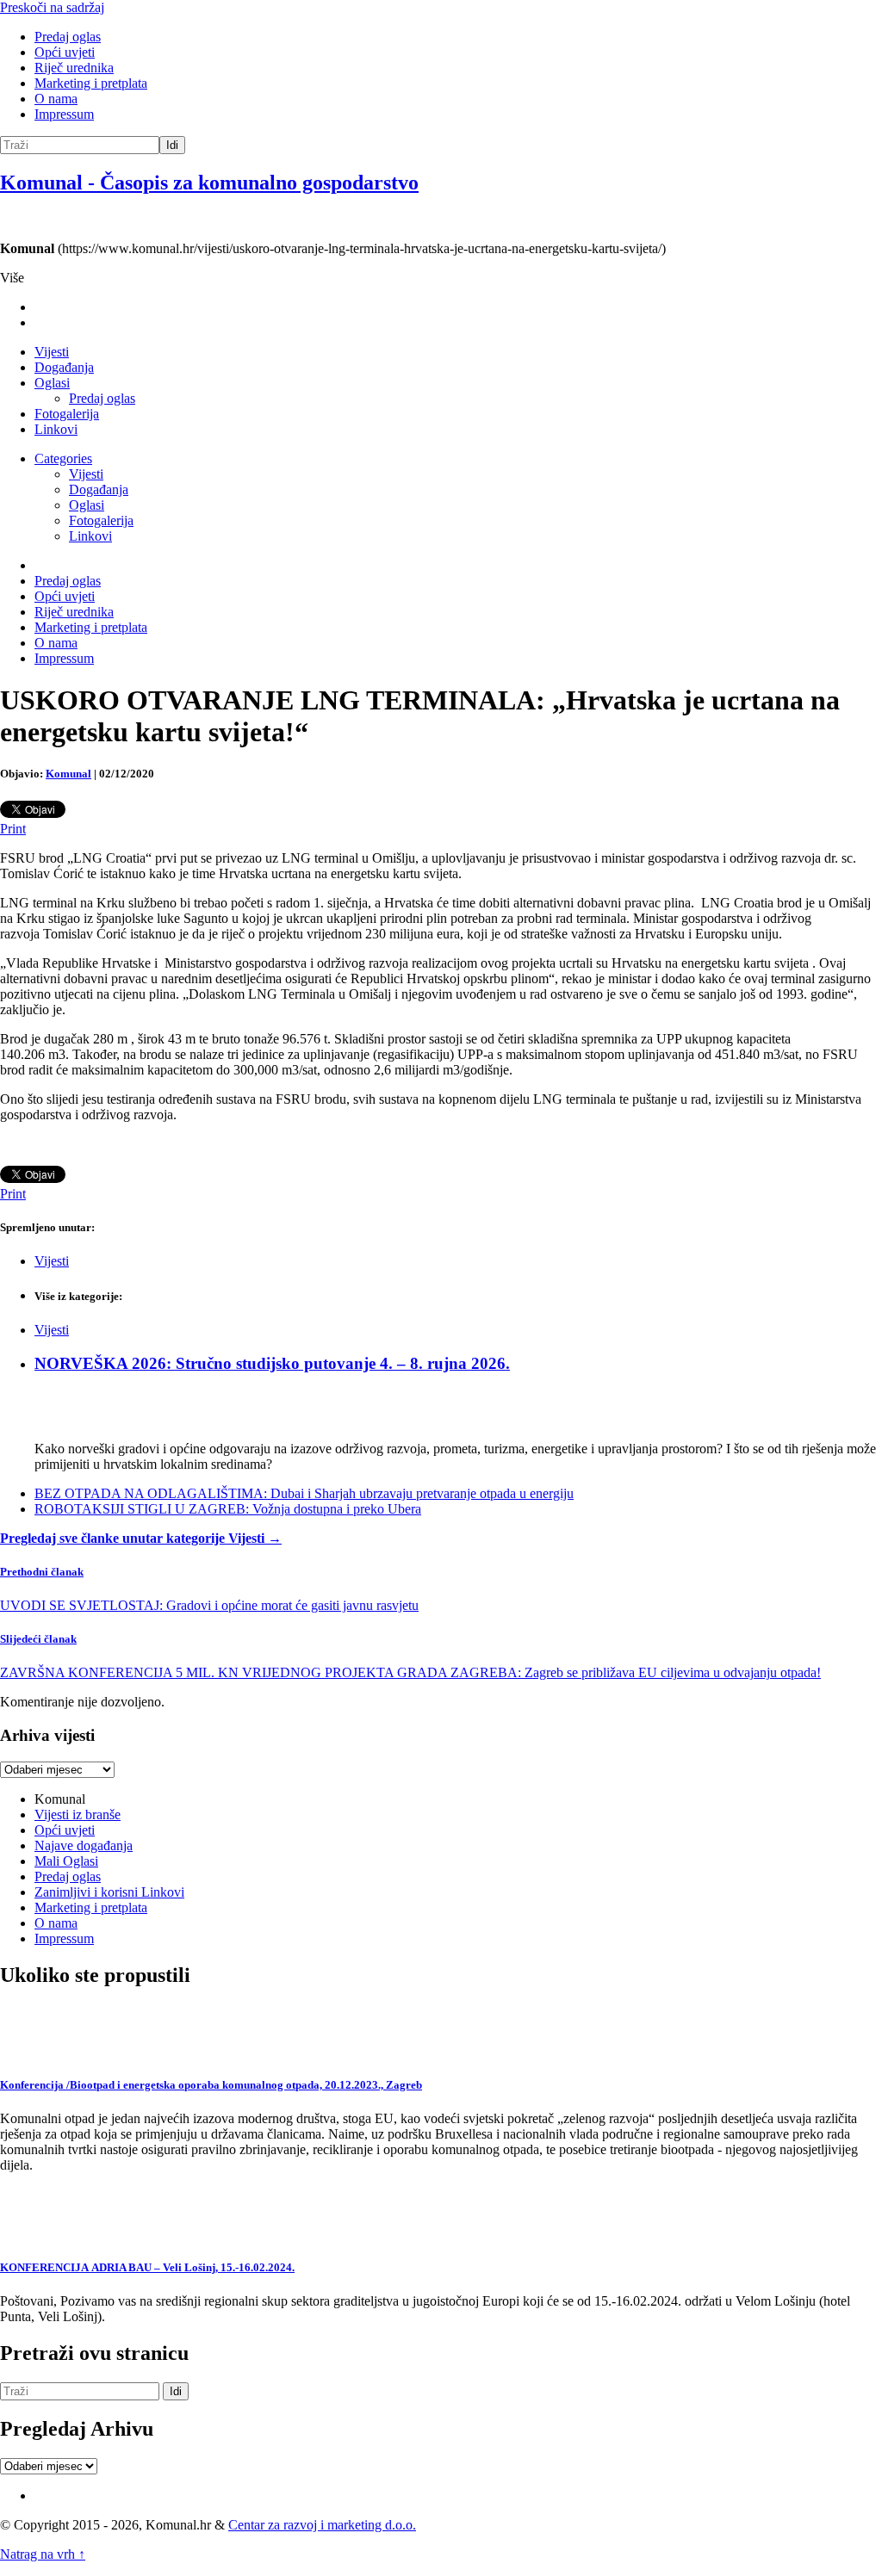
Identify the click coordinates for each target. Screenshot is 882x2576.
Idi (172, 145)
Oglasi (52, 383)
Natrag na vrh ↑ (43, 2554)
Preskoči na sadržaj (52, 7)
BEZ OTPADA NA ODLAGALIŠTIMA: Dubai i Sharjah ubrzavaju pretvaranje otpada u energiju (304, 1493)
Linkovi (56, 429)
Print (13, 829)
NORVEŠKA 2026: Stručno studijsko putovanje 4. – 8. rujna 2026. (272, 1363)
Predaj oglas (68, 37)
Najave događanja (84, 1845)
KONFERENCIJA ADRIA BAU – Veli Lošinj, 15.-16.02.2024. (147, 2267)
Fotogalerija (67, 414)
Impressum (64, 114)
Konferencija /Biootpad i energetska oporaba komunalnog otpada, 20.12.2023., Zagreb (211, 2085)
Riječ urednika (74, 68)
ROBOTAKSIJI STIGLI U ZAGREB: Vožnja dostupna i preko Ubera (228, 1509)
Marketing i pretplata (91, 83)
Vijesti (52, 352)
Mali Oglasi (66, 1861)
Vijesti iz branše (78, 1814)
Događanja (64, 367)
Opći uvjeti (65, 52)
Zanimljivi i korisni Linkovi (109, 1892)
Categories (63, 458)
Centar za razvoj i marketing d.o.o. (322, 2525)
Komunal (68, 774)
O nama (56, 99)
